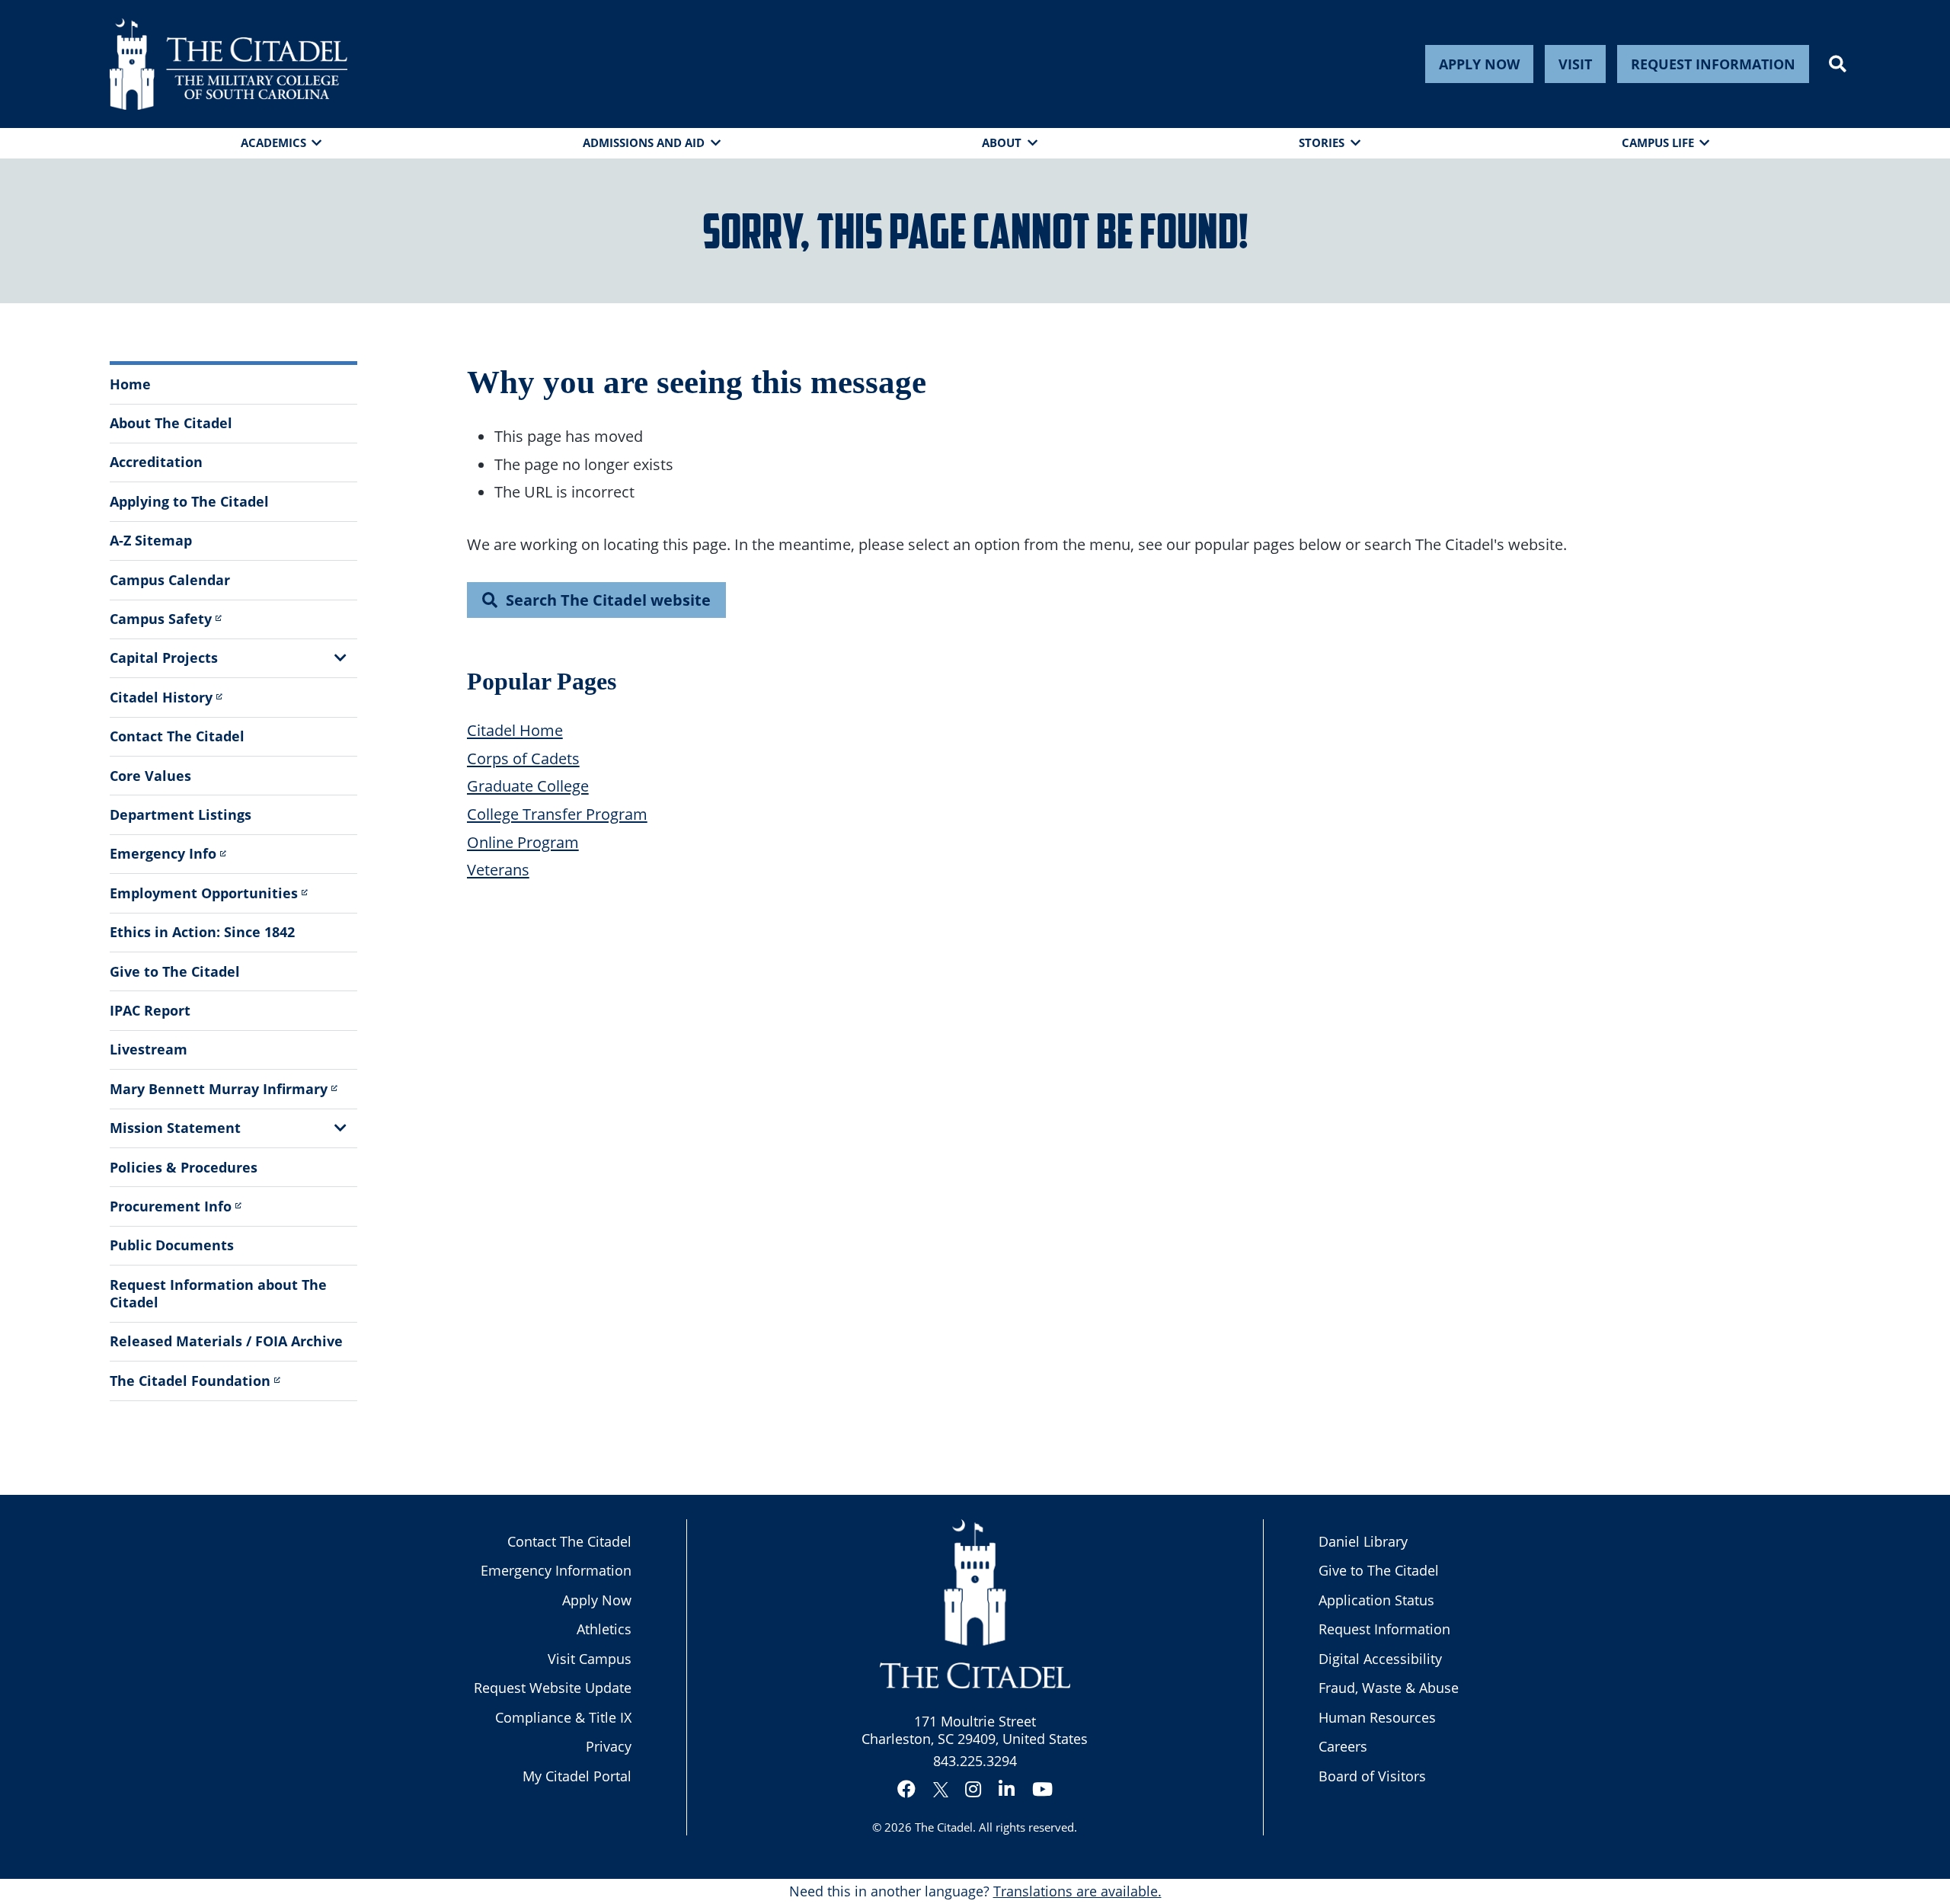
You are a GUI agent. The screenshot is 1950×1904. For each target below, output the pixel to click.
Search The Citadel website (608, 600)
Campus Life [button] (1658, 142)
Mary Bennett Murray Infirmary (219, 1089)
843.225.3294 (975, 1761)
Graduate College (528, 786)
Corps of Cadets (523, 758)
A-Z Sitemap (151, 540)
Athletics (604, 1629)
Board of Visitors (1372, 1776)
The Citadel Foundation (190, 1381)
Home (130, 384)
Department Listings (181, 814)
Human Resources (1377, 1717)
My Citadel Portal (577, 1776)
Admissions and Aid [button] (644, 142)
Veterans (498, 869)
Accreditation (156, 462)
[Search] (1838, 64)
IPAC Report (150, 1010)
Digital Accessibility (1380, 1659)
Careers (1343, 1746)
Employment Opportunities (204, 893)
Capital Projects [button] (164, 658)
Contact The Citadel (177, 736)
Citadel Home (515, 730)
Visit (1575, 64)
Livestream (149, 1049)
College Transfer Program (557, 814)
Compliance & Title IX (563, 1717)
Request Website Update (553, 1688)
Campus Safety (161, 619)
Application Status (1376, 1600)
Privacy (609, 1746)
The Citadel (944, 1827)
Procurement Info (171, 1206)
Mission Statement (175, 1128)
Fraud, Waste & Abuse (1389, 1688)
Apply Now (1479, 64)
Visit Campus (590, 1659)
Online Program (523, 842)
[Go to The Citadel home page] (229, 64)
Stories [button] (1322, 142)
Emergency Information (556, 1570)
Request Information (1713, 64)
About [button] (1002, 142)
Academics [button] (273, 142)
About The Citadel (171, 423)
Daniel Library (1363, 1541)
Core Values (150, 776)
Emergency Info (163, 853)
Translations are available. (1077, 1891)
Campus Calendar (170, 580)
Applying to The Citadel (189, 501)
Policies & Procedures (184, 1167)
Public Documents (172, 1245)
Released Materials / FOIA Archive (226, 1341)
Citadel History (161, 697)
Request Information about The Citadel (218, 1293)
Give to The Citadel (175, 971)
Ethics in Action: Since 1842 (202, 932)
